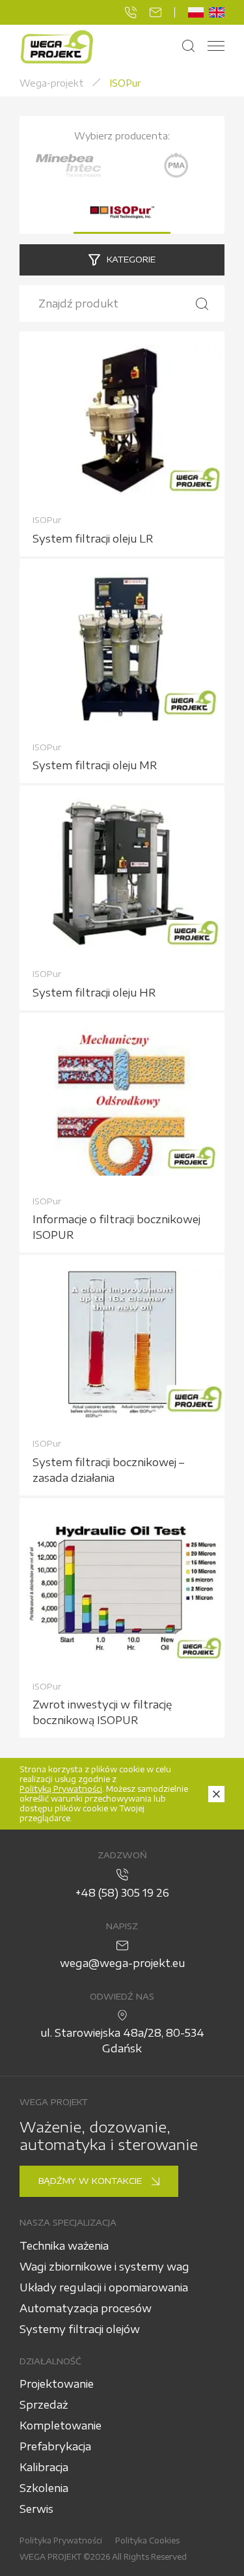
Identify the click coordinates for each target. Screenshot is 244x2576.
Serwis (36, 2509)
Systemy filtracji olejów (80, 2329)
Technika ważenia (64, 2246)
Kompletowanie (61, 2426)
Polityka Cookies (147, 2541)
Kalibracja (44, 2467)
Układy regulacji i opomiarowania (104, 2287)
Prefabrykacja (55, 2446)
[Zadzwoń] (131, 12)
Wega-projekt (52, 83)
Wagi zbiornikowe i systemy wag (104, 2267)
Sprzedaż (44, 2405)
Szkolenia (44, 2488)
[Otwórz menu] (216, 47)
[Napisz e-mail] (156, 12)
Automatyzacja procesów (86, 2308)
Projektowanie (57, 2384)
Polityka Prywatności (61, 2541)
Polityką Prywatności (61, 1789)
